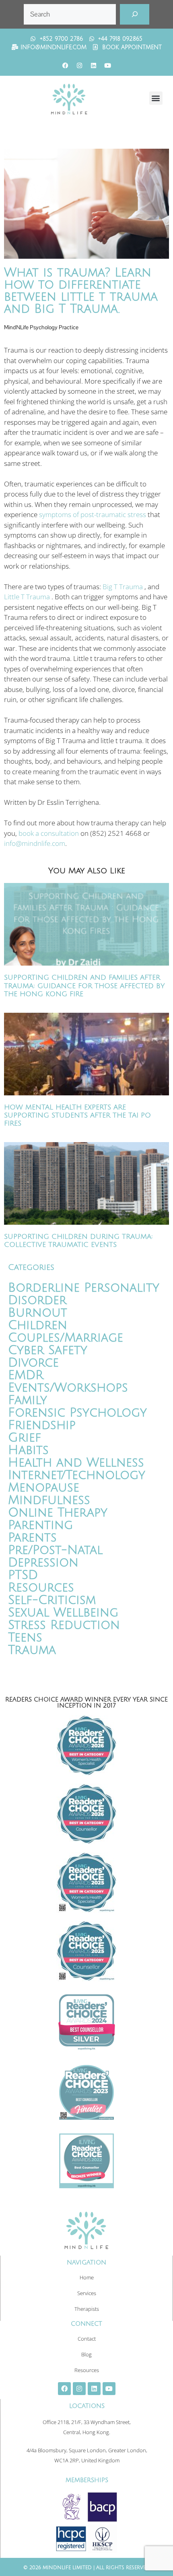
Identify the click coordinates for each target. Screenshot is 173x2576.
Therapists (87, 2309)
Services (87, 2293)
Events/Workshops (68, 1388)
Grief (25, 1438)
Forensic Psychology (77, 1413)
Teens (25, 1638)
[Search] (135, 14)
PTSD (23, 1575)
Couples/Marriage (66, 1338)
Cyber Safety (48, 1350)
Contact (87, 2339)
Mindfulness (49, 1500)
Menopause (44, 1488)
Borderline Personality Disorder (84, 1294)
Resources (41, 1588)
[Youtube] (108, 66)
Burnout (38, 1313)
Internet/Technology (77, 1475)
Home (87, 2277)
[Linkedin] (94, 66)
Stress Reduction (64, 1625)
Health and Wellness (76, 1463)
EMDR (26, 1375)
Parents (32, 1538)
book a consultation (49, 833)
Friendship (42, 1425)
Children (38, 1325)
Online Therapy (58, 1513)
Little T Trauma (27, 597)
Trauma (32, 1650)
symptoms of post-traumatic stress (93, 514)
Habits (28, 1450)
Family (28, 1400)
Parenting (40, 1525)
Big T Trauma (123, 587)
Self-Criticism (52, 1600)
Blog (86, 2354)
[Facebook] (66, 66)
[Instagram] (80, 66)
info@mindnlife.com (35, 843)
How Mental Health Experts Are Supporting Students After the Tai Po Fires (77, 1116)
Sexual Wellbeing (63, 1613)
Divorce (33, 1363)
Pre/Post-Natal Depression (55, 1556)
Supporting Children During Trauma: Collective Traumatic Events (78, 1241)
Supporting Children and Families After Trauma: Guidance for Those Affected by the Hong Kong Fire (84, 986)
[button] (156, 98)
